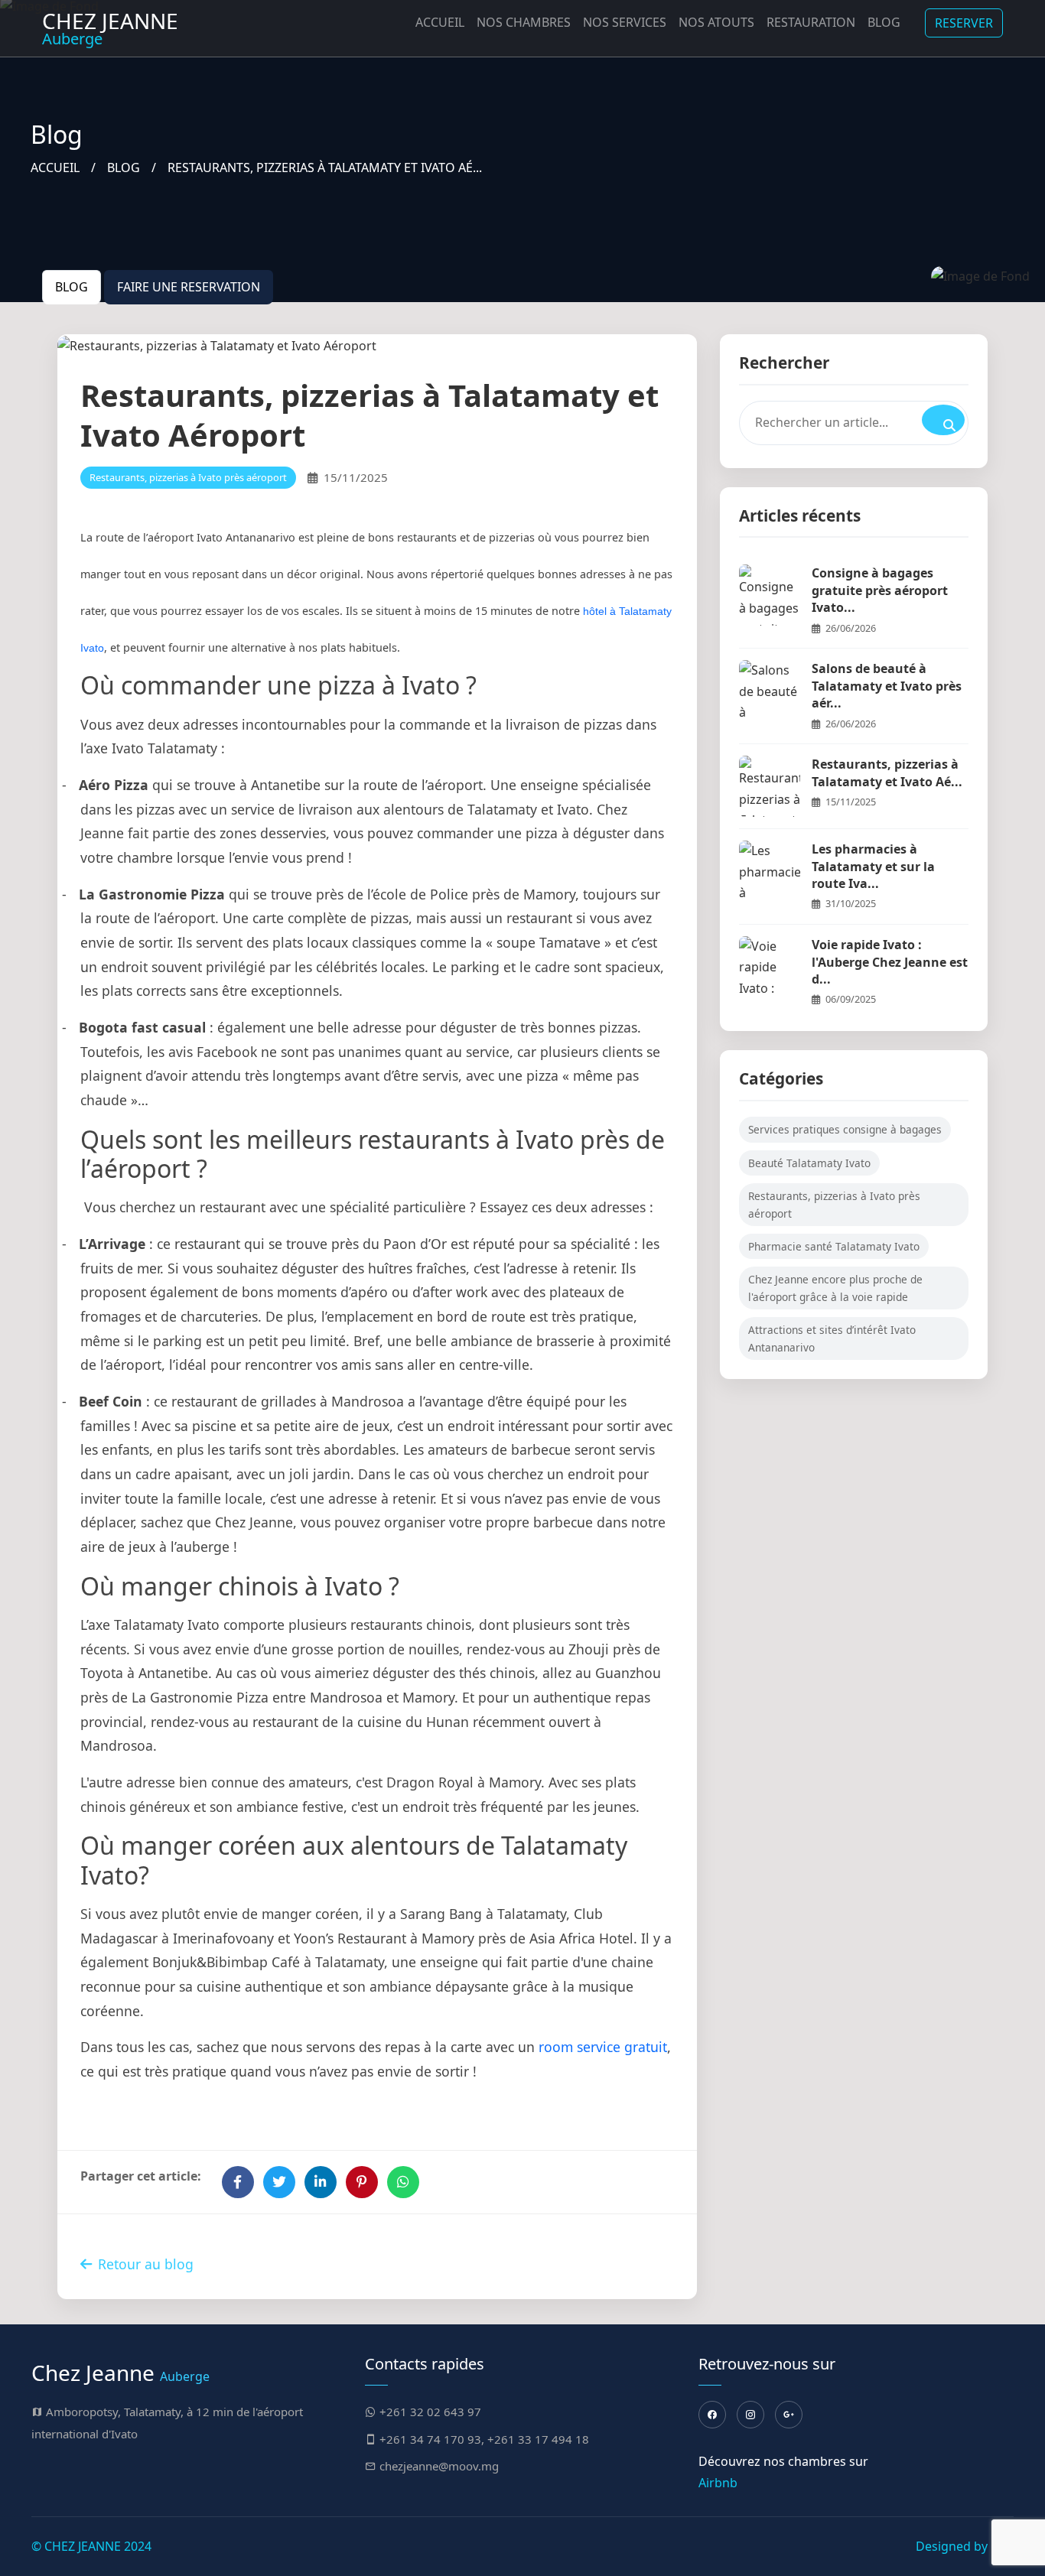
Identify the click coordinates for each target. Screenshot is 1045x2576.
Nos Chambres (524, 22)
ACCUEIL (55, 168)
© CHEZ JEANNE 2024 (91, 2546)
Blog (884, 22)
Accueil (440, 22)
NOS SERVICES (625, 22)
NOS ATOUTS (716, 22)
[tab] (72, 287)
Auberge (110, 28)
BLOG (124, 168)
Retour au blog (146, 2264)
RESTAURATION (811, 22)
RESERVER (964, 23)
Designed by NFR (965, 2546)
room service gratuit (603, 2047)
